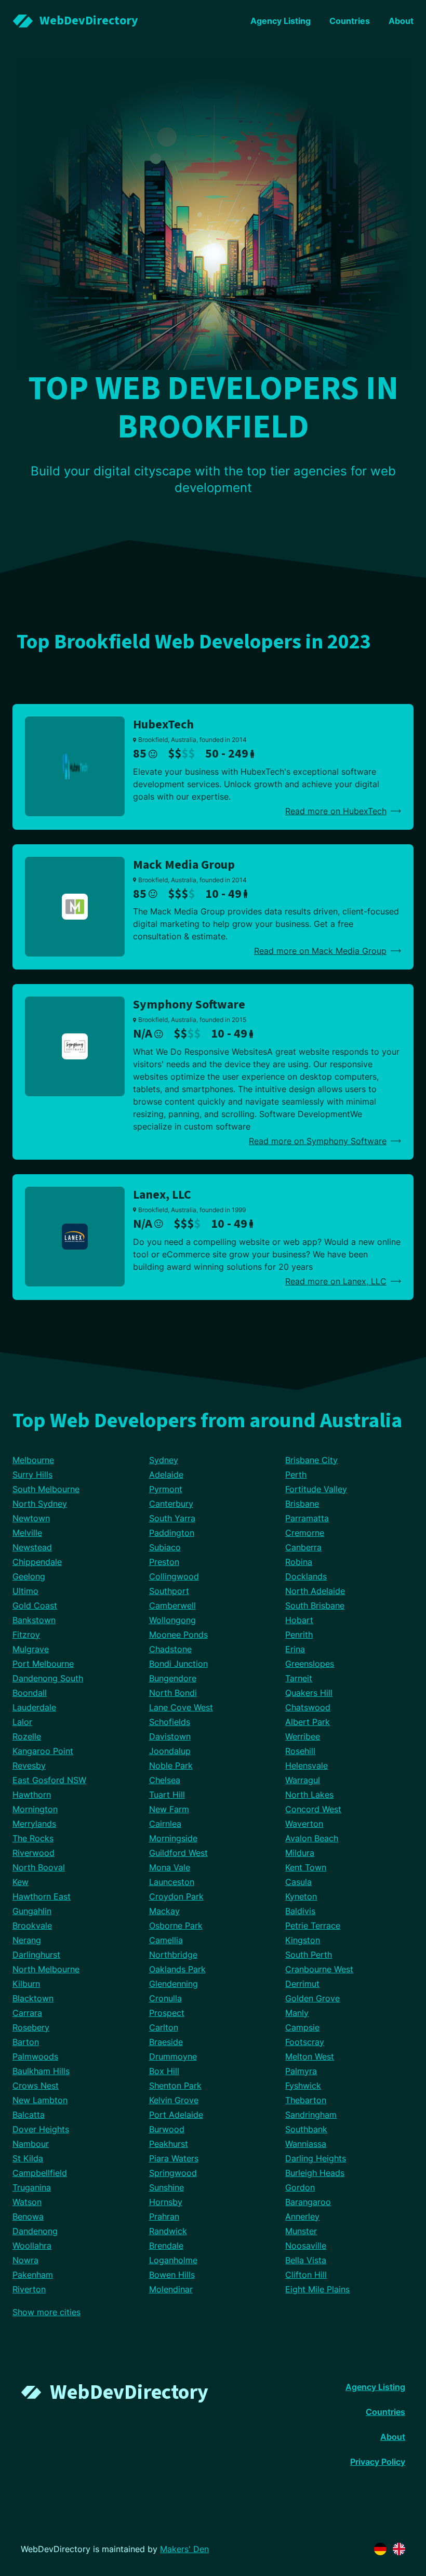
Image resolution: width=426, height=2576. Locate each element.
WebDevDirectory (129, 2392)
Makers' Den (184, 2549)
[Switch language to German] (380, 2549)
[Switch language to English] (399, 2549)
